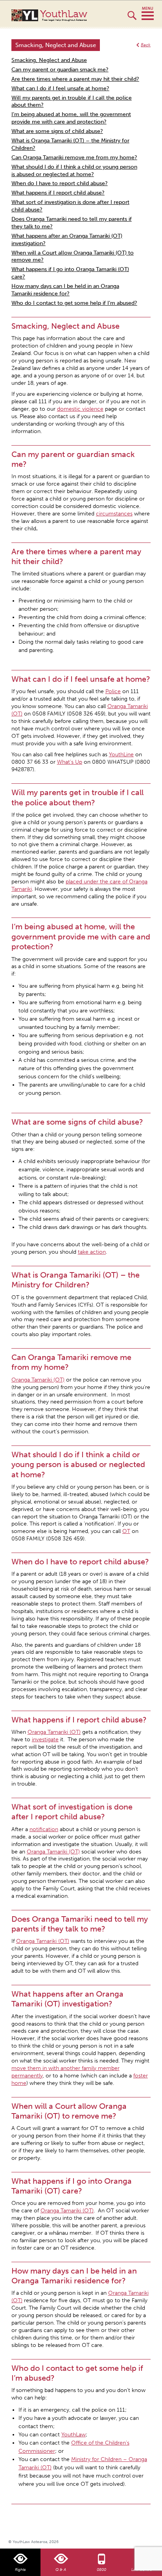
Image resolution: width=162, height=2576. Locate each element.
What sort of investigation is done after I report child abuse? (70, 206)
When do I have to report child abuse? (60, 183)
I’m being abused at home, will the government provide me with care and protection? (71, 118)
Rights (20, 2570)
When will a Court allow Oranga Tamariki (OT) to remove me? (73, 257)
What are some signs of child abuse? (57, 131)
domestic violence (80, 409)
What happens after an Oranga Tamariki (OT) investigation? (67, 240)
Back (146, 45)
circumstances (114, 514)
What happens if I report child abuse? (58, 193)
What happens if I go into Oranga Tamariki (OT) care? (70, 273)
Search (132, 19)
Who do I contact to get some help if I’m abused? (74, 303)
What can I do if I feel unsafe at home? (60, 88)
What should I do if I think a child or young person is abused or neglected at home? (74, 171)
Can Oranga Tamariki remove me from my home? (74, 157)
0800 (101, 2570)
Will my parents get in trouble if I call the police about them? (72, 102)
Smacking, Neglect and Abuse (49, 60)
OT (126, 1531)
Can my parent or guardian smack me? (60, 70)
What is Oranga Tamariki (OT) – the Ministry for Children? (70, 144)
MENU (148, 14)
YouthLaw (64, 15)
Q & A (61, 2570)
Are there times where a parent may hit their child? (75, 79)
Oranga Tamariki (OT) (53, 1852)
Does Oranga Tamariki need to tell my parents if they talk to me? (72, 223)
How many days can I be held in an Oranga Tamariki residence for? (65, 290)
